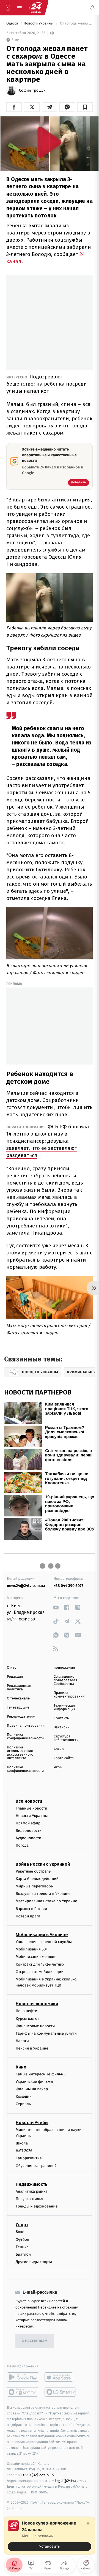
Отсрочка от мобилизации (40, 1972)
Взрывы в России (31, 1909)
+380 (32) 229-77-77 (39, 2475)
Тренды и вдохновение (37, 2207)
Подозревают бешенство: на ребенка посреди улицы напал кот (47, 384)
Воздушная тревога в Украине (43, 1894)
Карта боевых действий (37, 1879)
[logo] (36, 8)
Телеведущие (18, 1708)
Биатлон (23, 2254)
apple (61, 2377)
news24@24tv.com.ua (26, 1586)
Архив (59, 1749)
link (56, 1607)
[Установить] (50, 2536)
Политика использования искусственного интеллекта (20, 1753)
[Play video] (50, 142)
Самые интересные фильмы (41, 2074)
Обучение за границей (36, 2166)
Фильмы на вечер (32, 2089)
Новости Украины (39, 24)
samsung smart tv (61, 2392)
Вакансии (62, 1727)
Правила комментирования (69, 1695)
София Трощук (32, 91)
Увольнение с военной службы (44, 1942)
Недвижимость (32, 2184)
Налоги (22, 2041)
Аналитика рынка (32, 2191)
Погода (22, 1846)
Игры (58, 1767)
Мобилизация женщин (36, 1957)
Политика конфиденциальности (25, 1737)
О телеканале (18, 1698)
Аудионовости (28, 1838)
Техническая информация (65, 1707)
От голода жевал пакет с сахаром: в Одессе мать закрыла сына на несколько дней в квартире (76, 24)
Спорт (22, 2225)
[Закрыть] (88, 2523)
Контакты (62, 1718)
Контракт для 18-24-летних (40, 1964)
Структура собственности (66, 1738)
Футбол (22, 2240)
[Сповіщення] (92, 8)
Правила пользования (26, 1726)
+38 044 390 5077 (68, 1586)
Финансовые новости (35, 2026)
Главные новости (31, 1808)
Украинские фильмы (34, 2082)
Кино (21, 2067)
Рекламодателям (21, 1717)
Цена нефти (27, 2011)
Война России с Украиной (43, 1864)
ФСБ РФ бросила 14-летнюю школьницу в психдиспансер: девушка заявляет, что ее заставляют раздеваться (48, 1141)
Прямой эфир (28, 1823)
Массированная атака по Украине (46, 1901)
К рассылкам (35, 2341)
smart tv (23, 2392)
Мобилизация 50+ (32, 1949)
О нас (11, 1668)
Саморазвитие (29, 2158)
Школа (22, 2143)
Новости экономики (37, 2004)
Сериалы (24, 2104)
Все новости (29, 1801)
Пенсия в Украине (32, 2049)
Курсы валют (27, 2019)
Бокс (20, 2232)
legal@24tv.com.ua (71, 2481)
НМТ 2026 (24, 2151)
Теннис (22, 2247)
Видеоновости (29, 1831)
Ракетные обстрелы (34, 1871)
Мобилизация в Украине (42, 1935)
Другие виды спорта (34, 2262)
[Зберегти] (85, 107)
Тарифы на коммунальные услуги (46, 2033)
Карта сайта (64, 1758)
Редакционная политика (19, 1688)
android (23, 2377)
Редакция (15, 1677)
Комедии (24, 2096)
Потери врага (28, 1916)
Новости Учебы (32, 2123)
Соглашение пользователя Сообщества (65, 1680)
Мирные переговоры (35, 1886)
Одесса (13, 24)
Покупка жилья (29, 2199)
